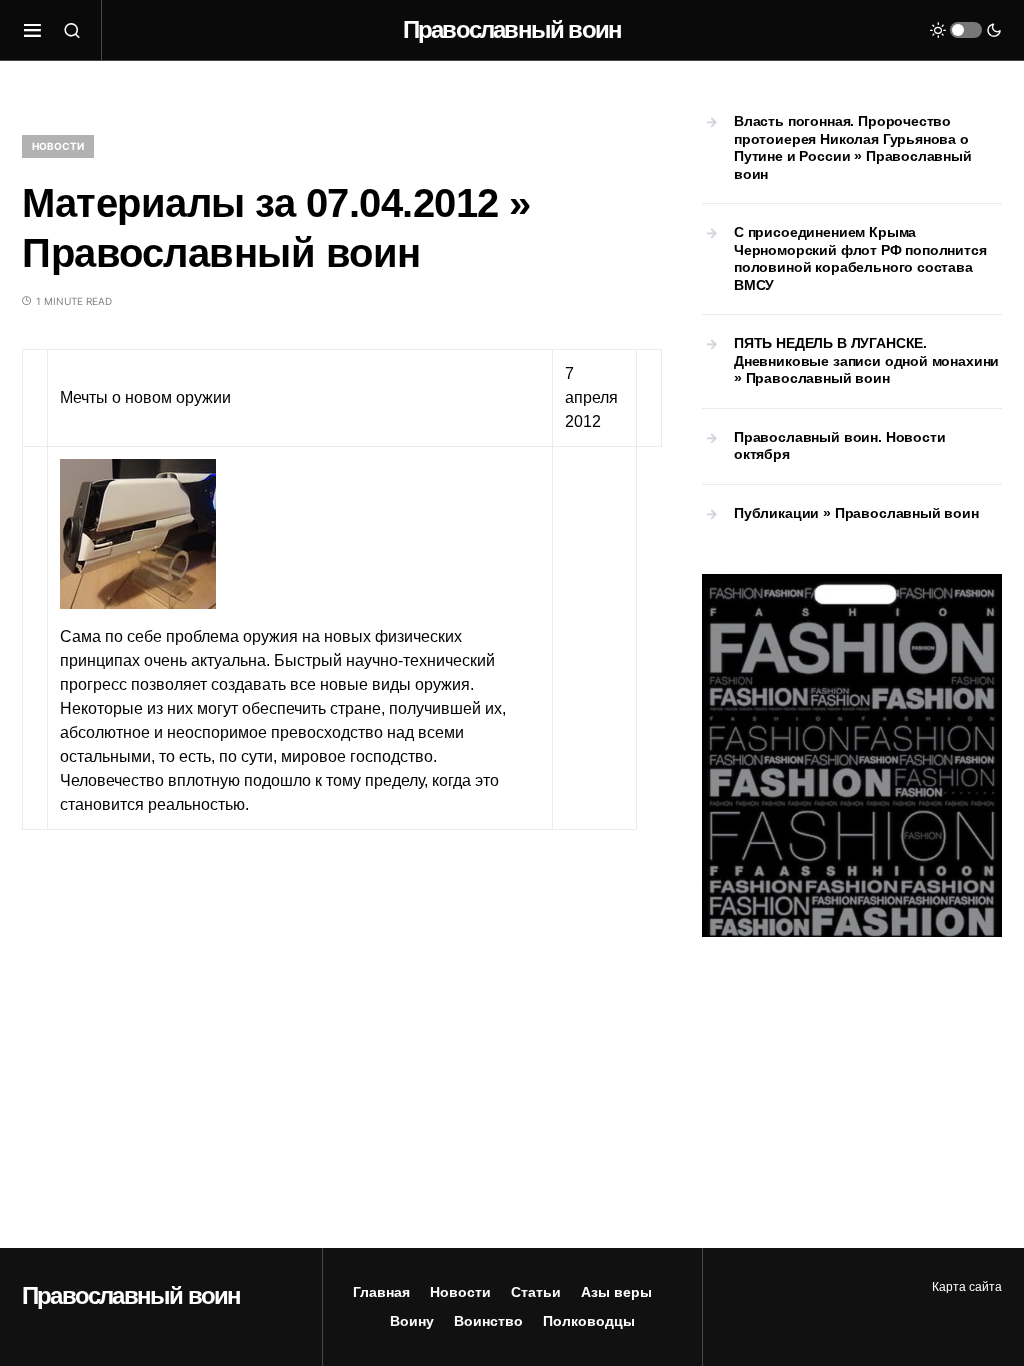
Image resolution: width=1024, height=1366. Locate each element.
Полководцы (589, 1321)
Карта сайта (967, 1287)
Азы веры (616, 1292)
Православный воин (512, 29)
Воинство (488, 1321)
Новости (58, 146)
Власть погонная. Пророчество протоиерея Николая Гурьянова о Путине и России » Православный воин (853, 147)
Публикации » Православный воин (856, 513)
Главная (381, 1292)
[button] (32, 30)
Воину (412, 1321)
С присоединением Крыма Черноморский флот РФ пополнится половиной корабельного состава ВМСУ (860, 258)
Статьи (536, 1292)
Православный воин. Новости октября (839, 446)
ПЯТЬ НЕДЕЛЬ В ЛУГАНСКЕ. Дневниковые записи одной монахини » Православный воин (866, 360)
